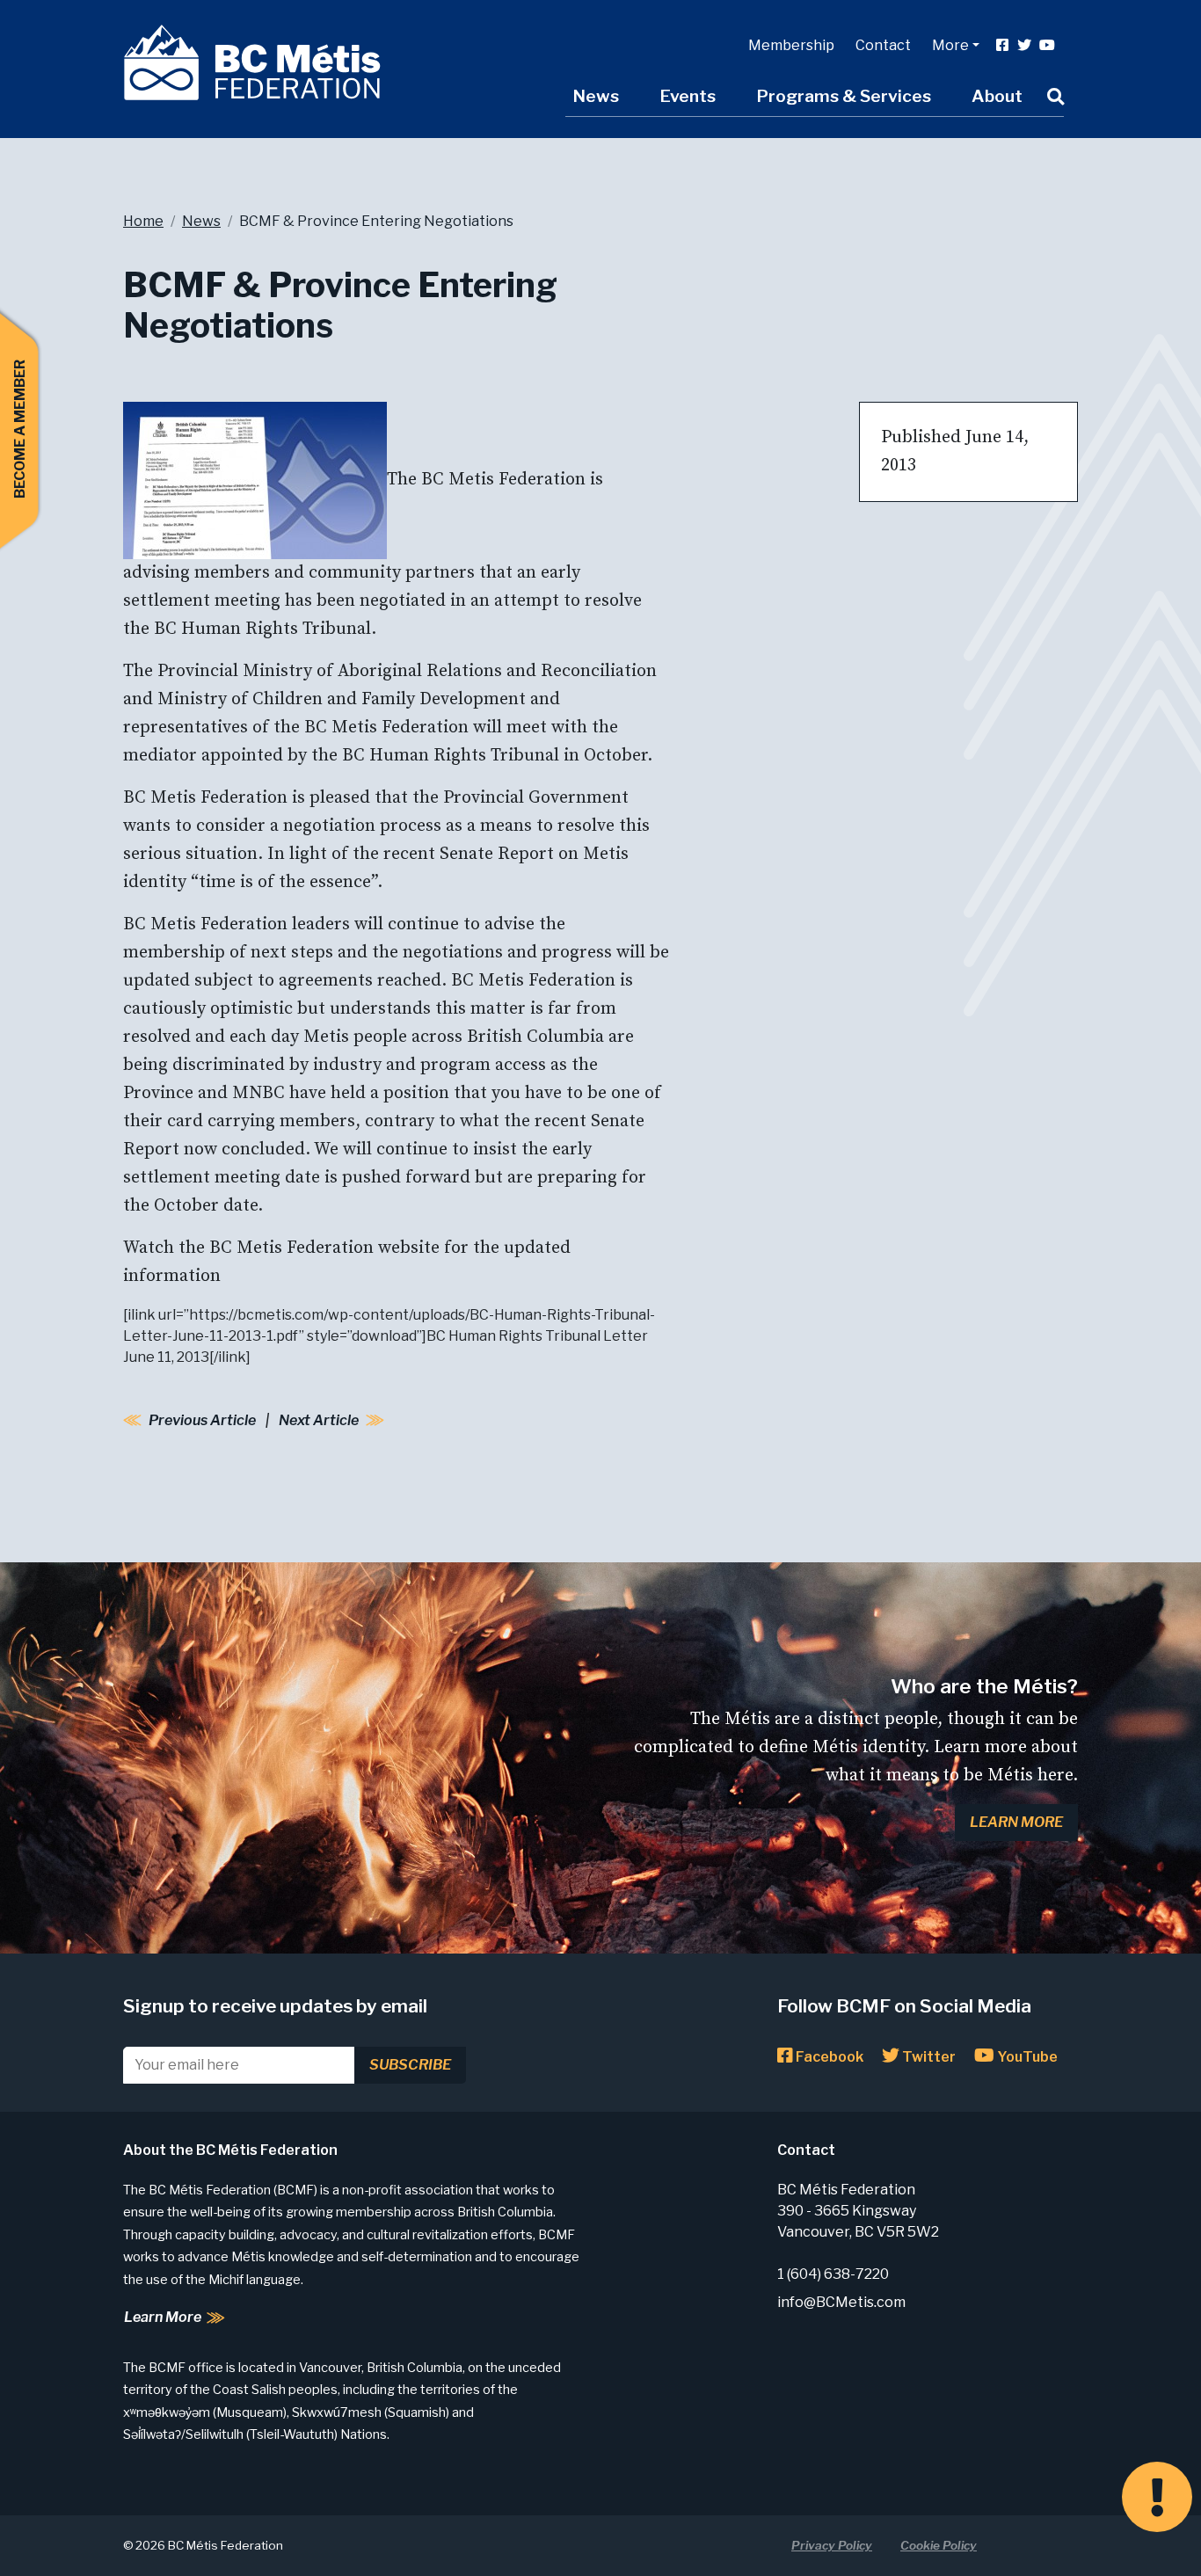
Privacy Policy (832, 2545)
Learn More (1016, 1822)
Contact (883, 45)
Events (688, 96)
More (950, 45)
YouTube (1026, 2057)
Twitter (928, 2057)
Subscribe (410, 2065)
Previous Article (202, 1420)
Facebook (828, 2057)
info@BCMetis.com (841, 2302)
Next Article (319, 1420)
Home (143, 221)
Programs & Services (844, 96)
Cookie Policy (939, 2545)
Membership (791, 45)
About (997, 96)
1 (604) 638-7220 (833, 2274)
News (596, 96)
